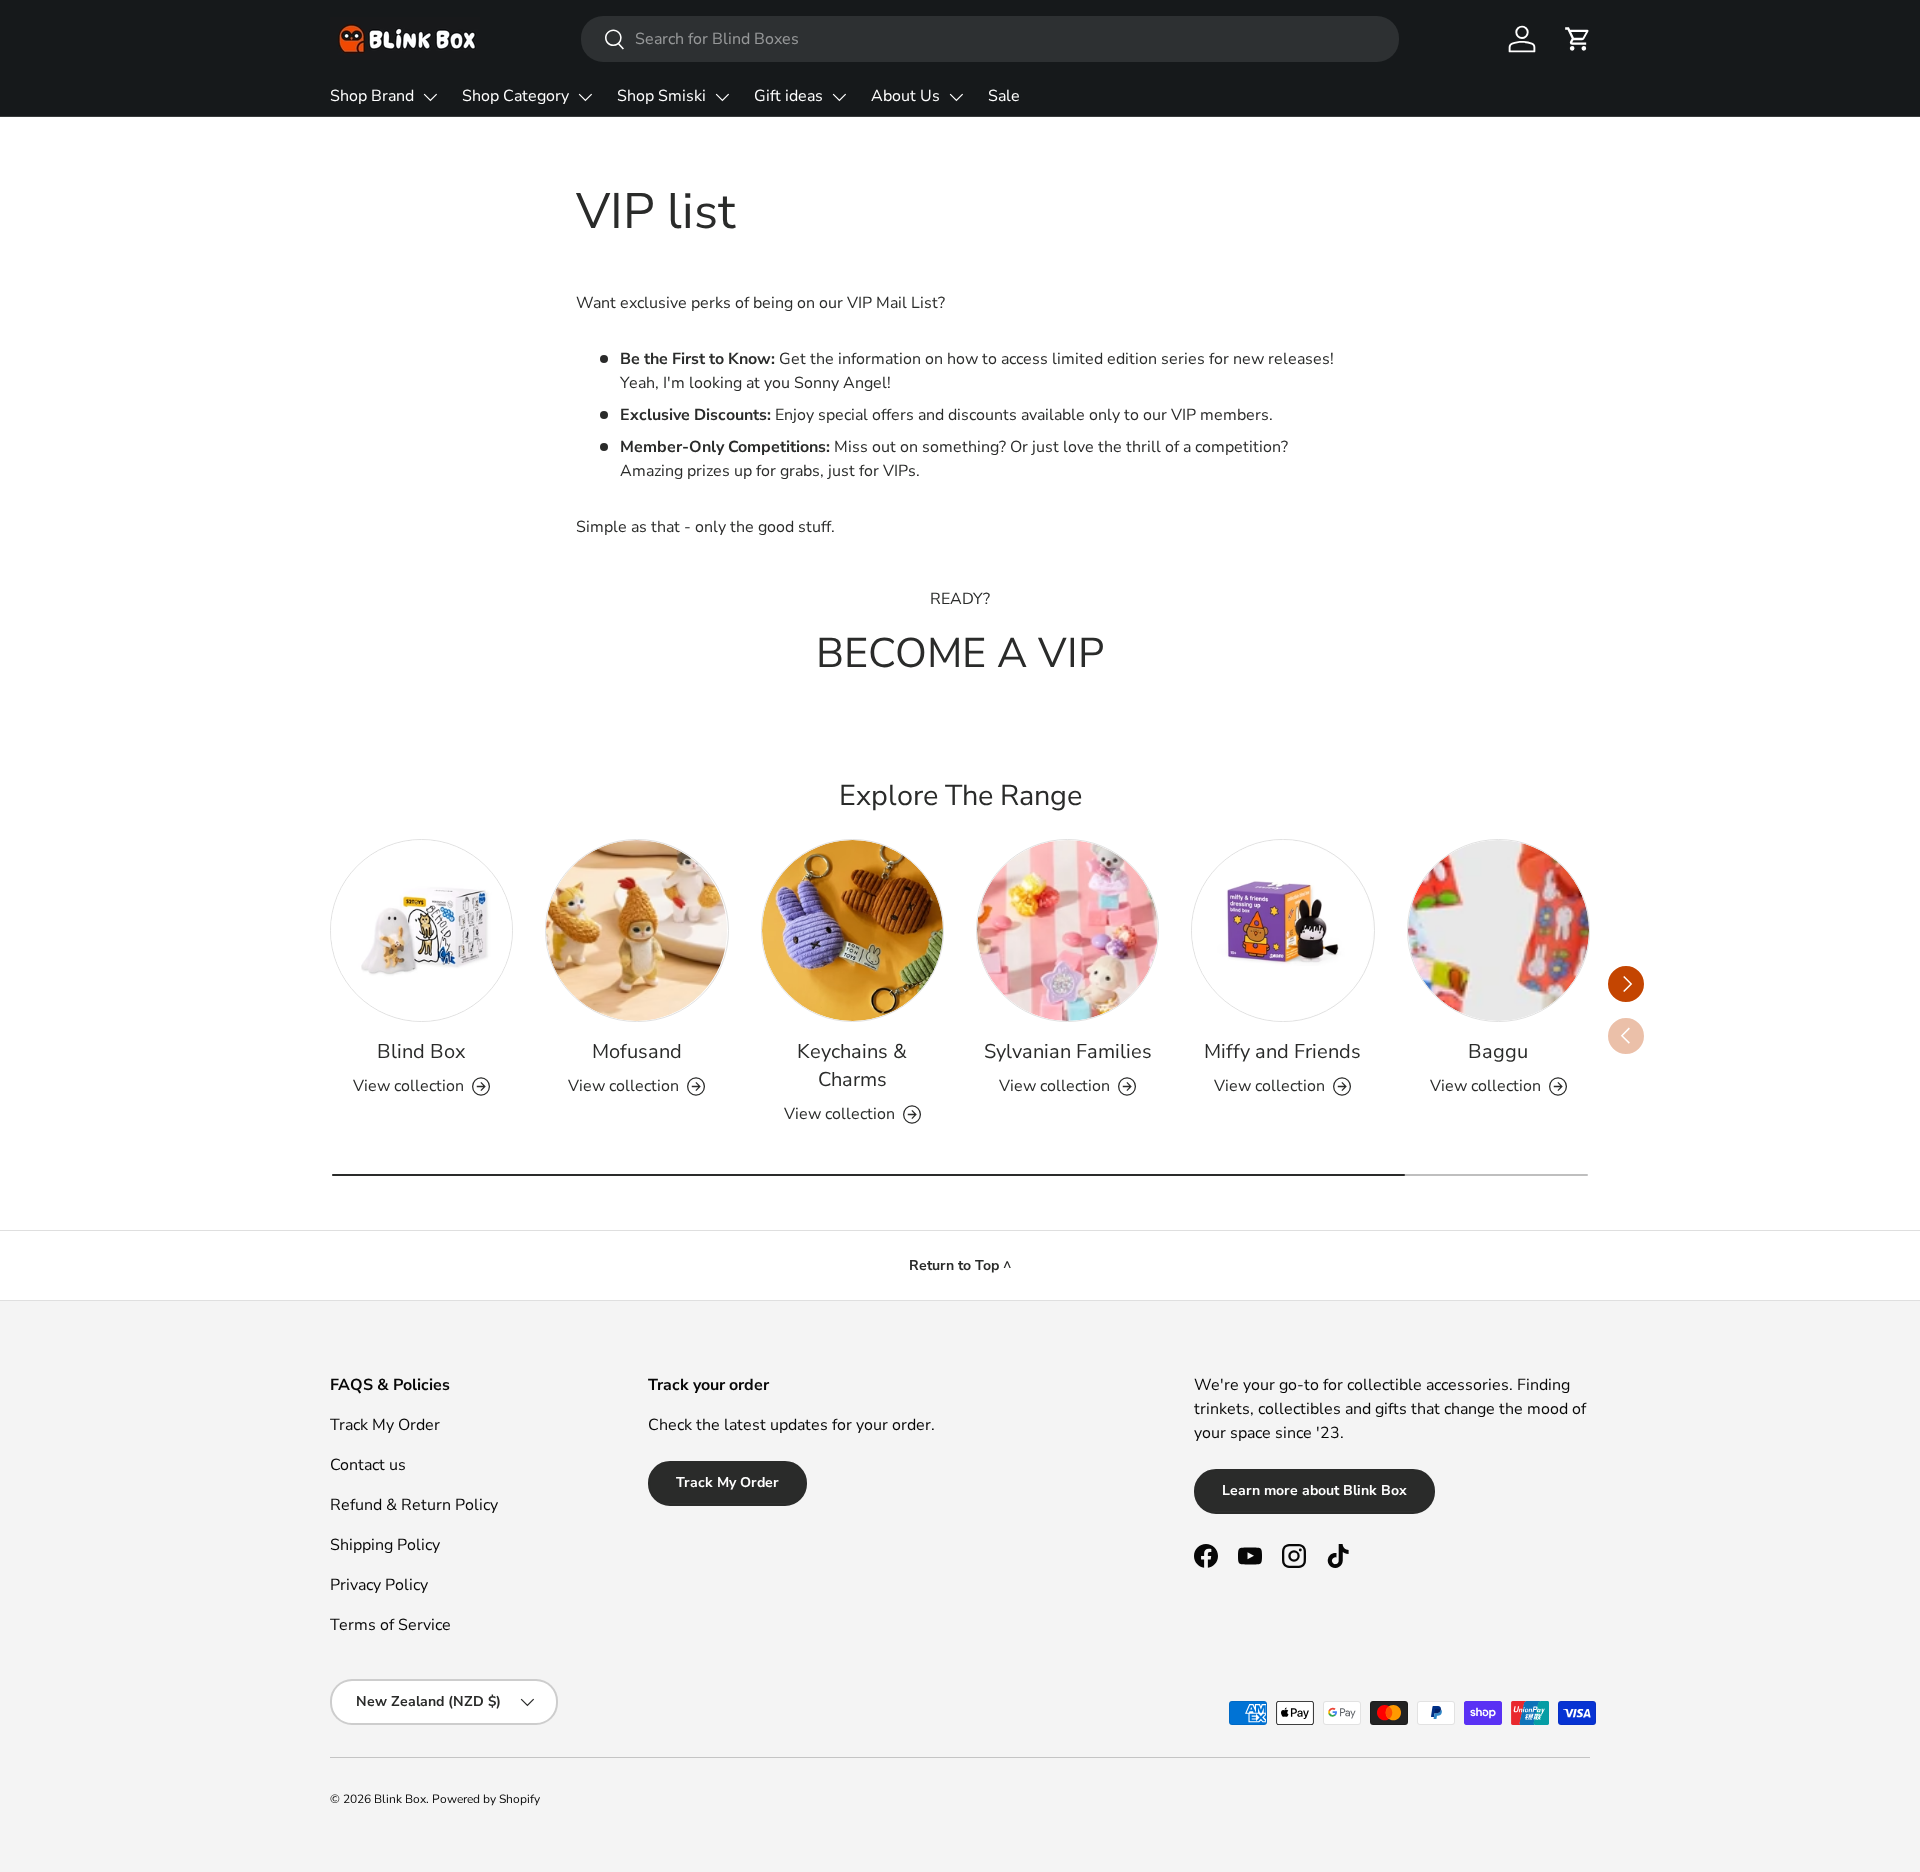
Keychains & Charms (852, 1065)
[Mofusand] (636, 930)
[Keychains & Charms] (852, 930)
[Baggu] (1498, 930)
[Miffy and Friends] (1282, 930)
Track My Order (385, 1425)
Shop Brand (372, 96)
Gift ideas (788, 96)
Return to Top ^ (960, 1265)
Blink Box (400, 1799)
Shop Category (515, 96)
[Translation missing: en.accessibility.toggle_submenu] (430, 97)
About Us (905, 96)
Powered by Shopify (486, 1799)
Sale (1004, 96)
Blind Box (421, 1051)
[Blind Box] (421, 930)
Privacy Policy (379, 1585)
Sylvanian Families (1068, 1051)
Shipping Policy (385, 1545)
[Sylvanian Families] (1067, 930)
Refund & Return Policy (414, 1505)
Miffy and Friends (1282, 1051)
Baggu (1498, 1051)
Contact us (368, 1465)
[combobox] (989, 39)
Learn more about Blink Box (1314, 1490)
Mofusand (637, 1051)
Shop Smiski (661, 96)
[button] (1578, 39)
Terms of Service (390, 1625)
